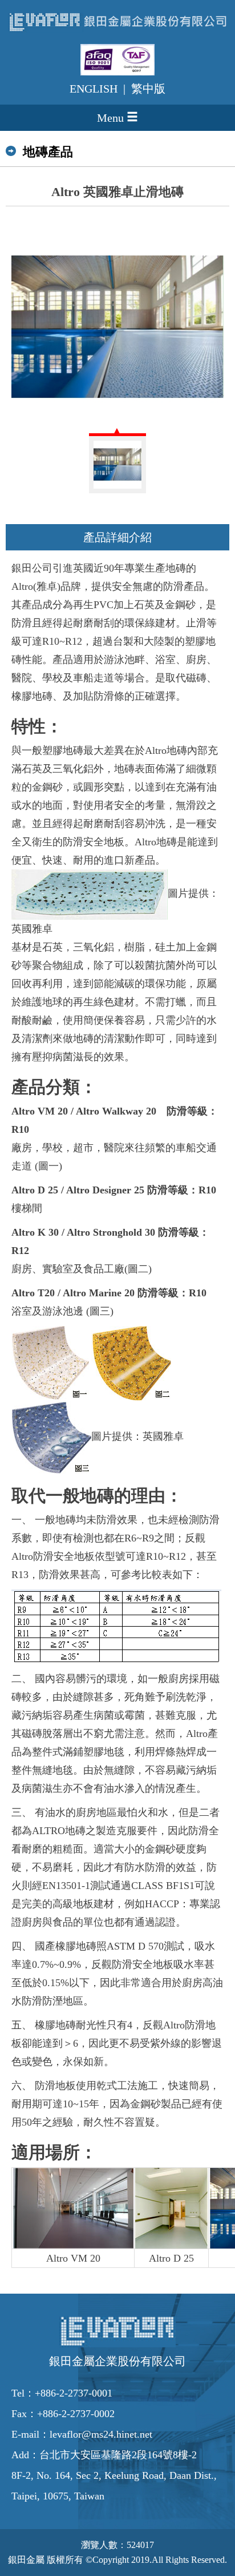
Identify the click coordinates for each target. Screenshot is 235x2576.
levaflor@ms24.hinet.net (101, 2434)
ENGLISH (94, 89)
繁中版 (148, 89)
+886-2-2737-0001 (74, 2393)
